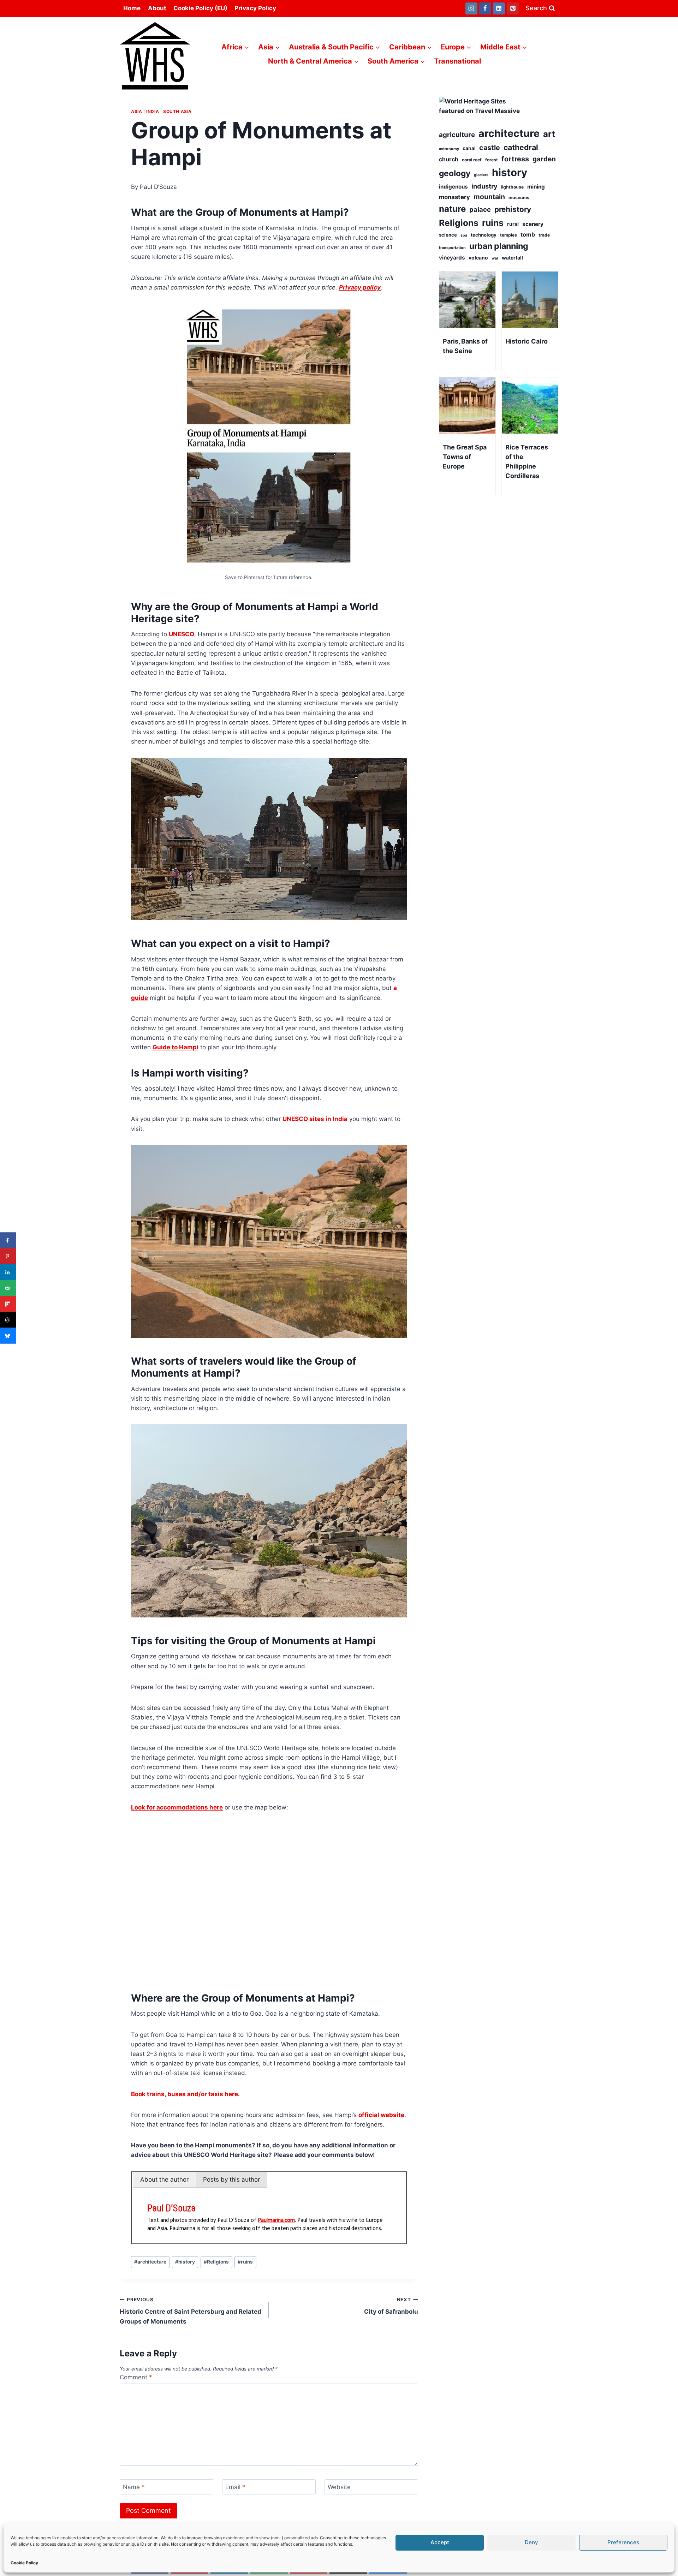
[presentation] (467, 300)
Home (132, 8)
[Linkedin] (499, 8)
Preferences (623, 2542)
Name (134, 2487)
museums (519, 198)
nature (452, 209)
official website (381, 2115)
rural (513, 224)
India (153, 111)
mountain (489, 197)
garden (544, 159)
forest (492, 160)
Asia (136, 111)
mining (536, 187)
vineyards (452, 258)
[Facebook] (485, 8)
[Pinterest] (513, 8)
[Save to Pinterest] (8, 1256)
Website (339, 2487)
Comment (136, 2377)
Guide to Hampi (176, 1047)
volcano (478, 258)
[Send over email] (8, 1288)
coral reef (472, 160)
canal (469, 148)
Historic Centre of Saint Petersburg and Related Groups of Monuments (191, 2311)
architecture (150, 2262)
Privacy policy (360, 287)
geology (455, 173)
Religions (216, 2262)
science (448, 235)
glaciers (481, 175)
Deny (531, 2542)
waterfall (512, 258)
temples (509, 235)
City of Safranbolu (391, 2306)
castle (490, 148)
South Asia (177, 111)
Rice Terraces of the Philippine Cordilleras (527, 461)
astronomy (449, 149)
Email (235, 2487)
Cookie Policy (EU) (200, 8)
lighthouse (512, 187)
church (449, 159)
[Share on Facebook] (8, 1241)
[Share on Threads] (8, 1320)
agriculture (457, 135)
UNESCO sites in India (315, 1119)
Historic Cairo (527, 341)
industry (484, 186)
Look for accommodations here (177, 1807)
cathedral (521, 147)
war (495, 258)
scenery (533, 224)
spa (464, 235)
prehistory (513, 209)
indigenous (453, 187)
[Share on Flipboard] (8, 1304)
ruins (245, 2262)
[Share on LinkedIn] (8, 1272)
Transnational (457, 61)
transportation (452, 248)
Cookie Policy (24, 2563)
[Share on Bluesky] (8, 1336)
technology (484, 235)
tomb (528, 234)
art (549, 134)
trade (544, 235)
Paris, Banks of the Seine (465, 346)
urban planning (499, 246)
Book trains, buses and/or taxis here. (185, 2094)
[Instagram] (471, 8)
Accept (440, 2542)
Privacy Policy (255, 8)
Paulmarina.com (276, 2220)
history (185, 2262)
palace (480, 209)
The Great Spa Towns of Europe (465, 457)
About (157, 8)
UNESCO (182, 634)
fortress (515, 159)
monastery (454, 197)
